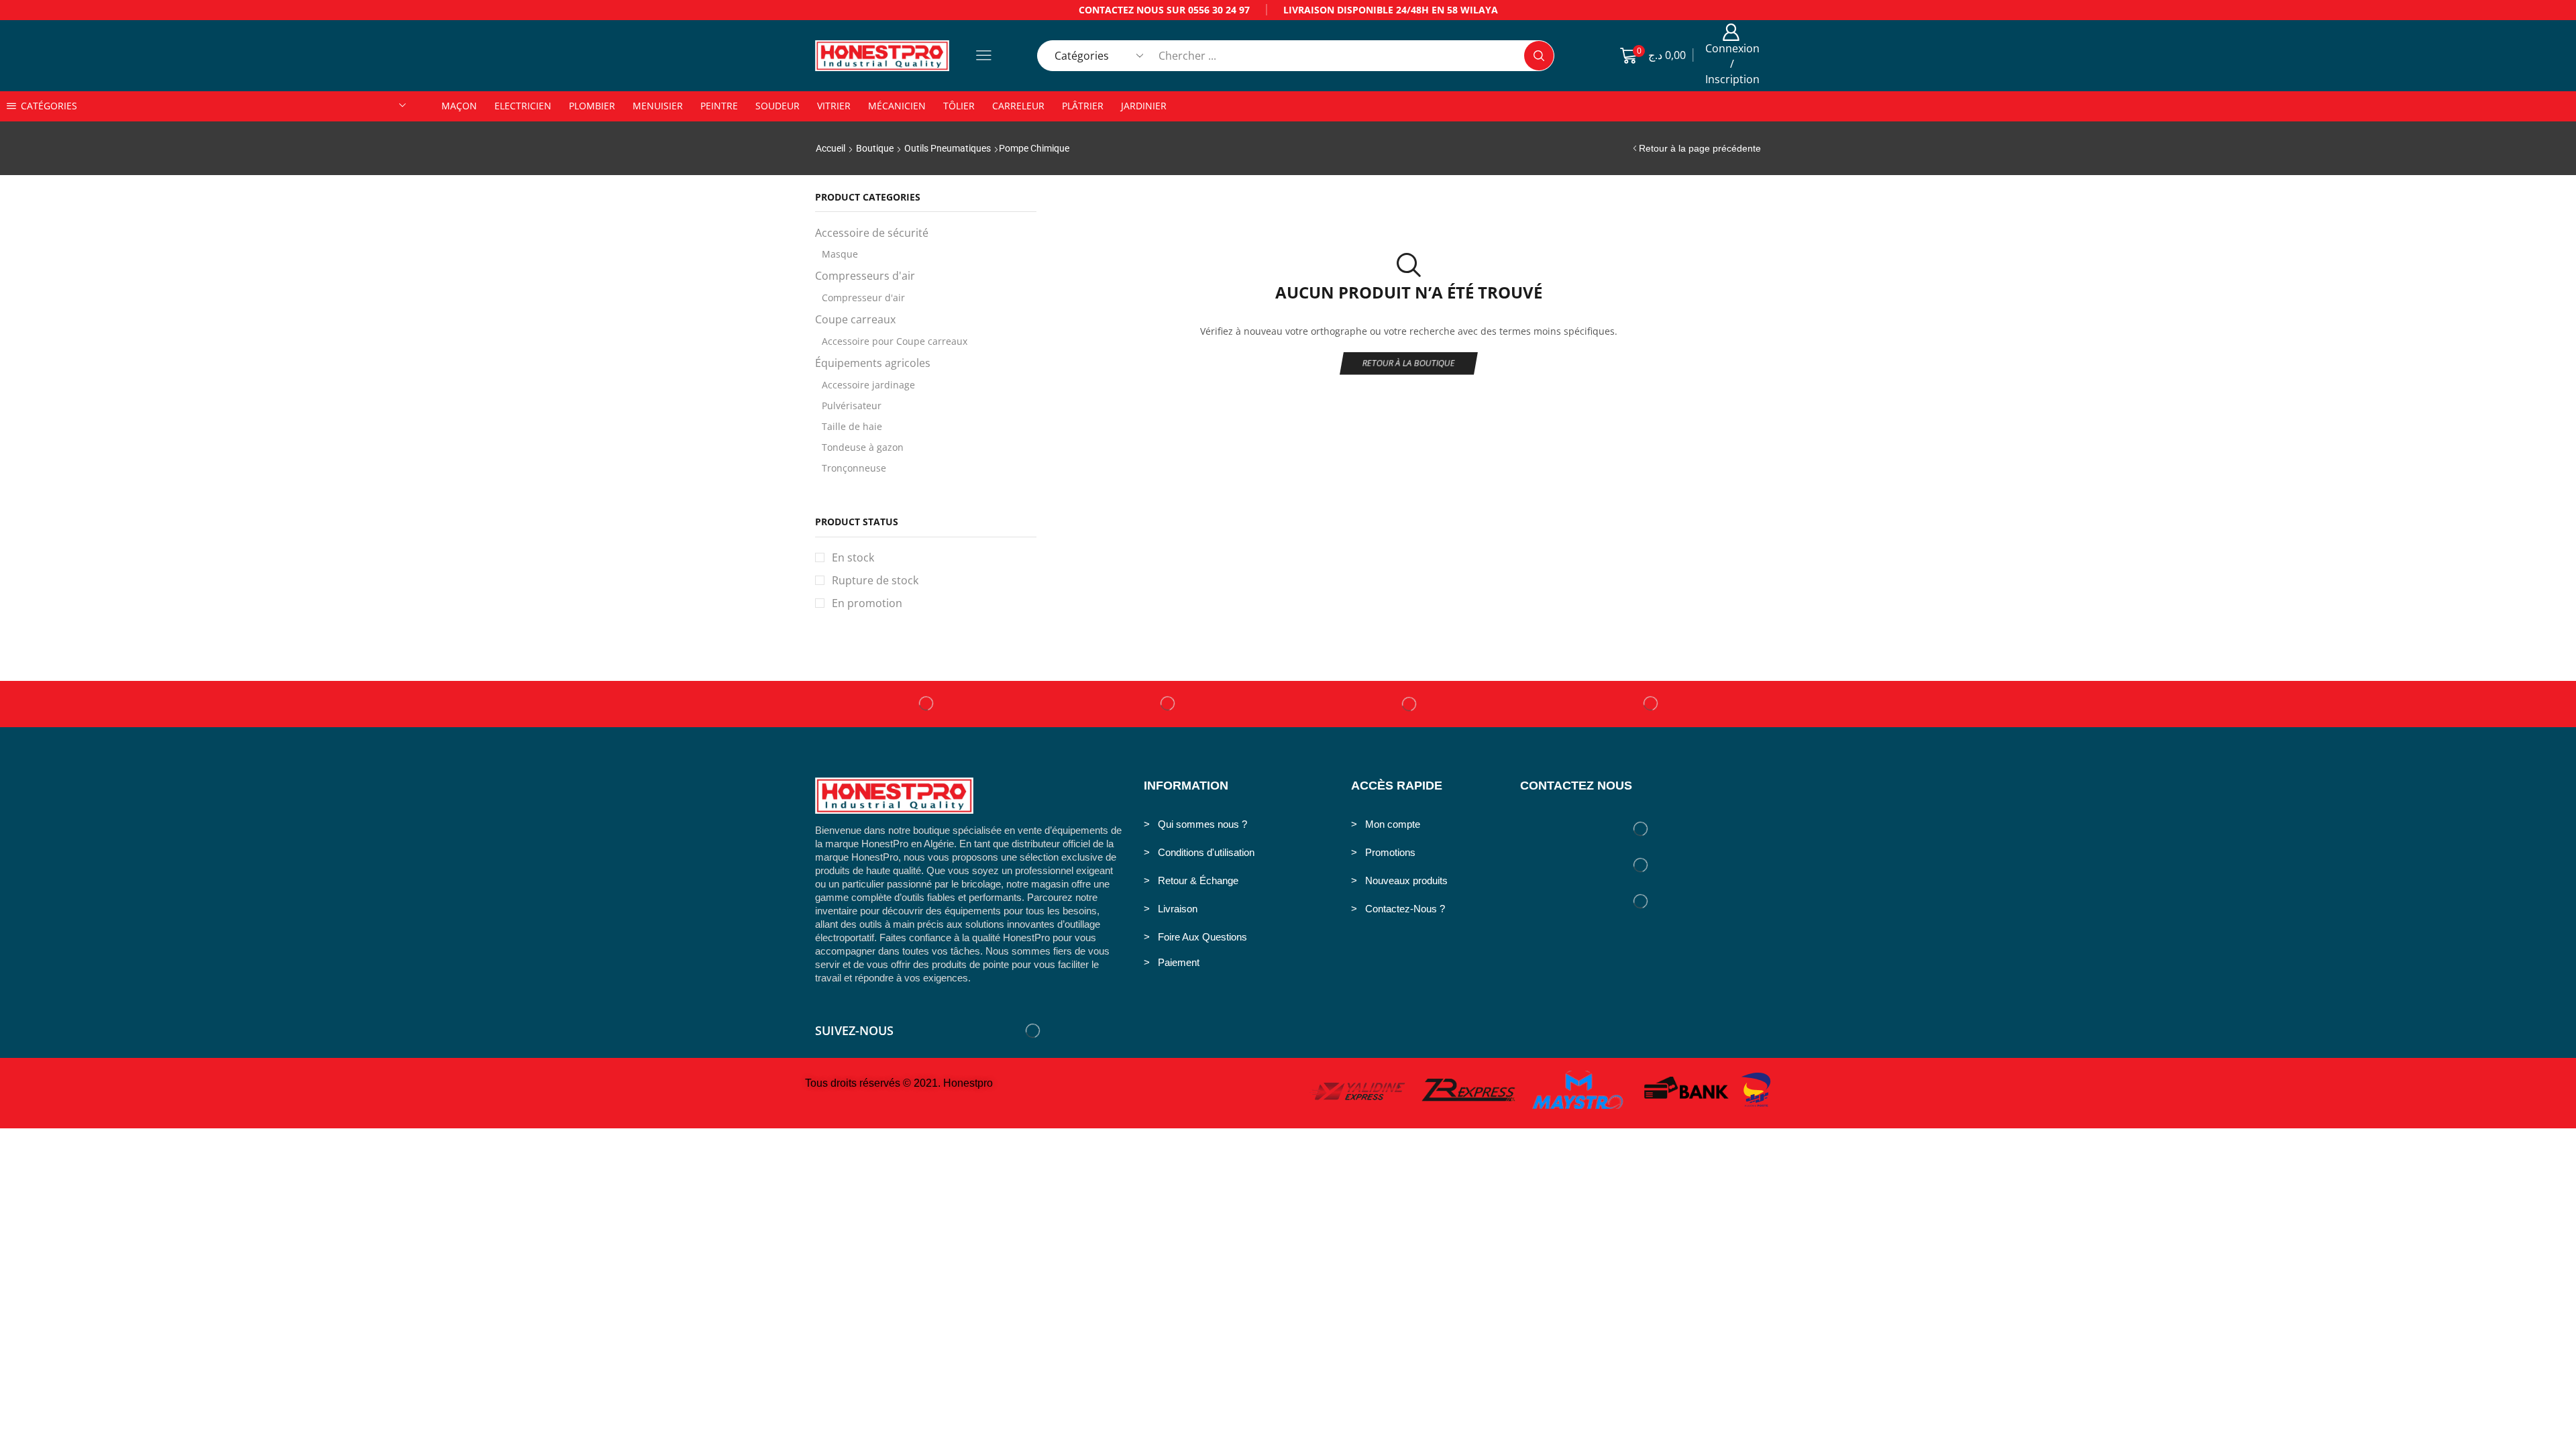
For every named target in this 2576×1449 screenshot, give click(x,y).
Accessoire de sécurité (872, 233)
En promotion (867, 603)
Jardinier (1144, 106)
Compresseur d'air (863, 298)
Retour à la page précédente (1700, 148)
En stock (853, 557)
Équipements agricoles (873, 363)
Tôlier (959, 106)
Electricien (523, 106)
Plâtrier (1083, 106)
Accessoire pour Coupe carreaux (895, 341)
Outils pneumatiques (948, 148)
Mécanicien (897, 106)
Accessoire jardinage (868, 385)
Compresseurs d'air (865, 276)
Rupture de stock (875, 580)
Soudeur (777, 106)
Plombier (592, 106)
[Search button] (1539, 56)
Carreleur (1018, 106)
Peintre (719, 106)
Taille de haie (852, 426)
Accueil (830, 148)
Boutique (875, 148)
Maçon (459, 106)
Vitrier (834, 106)
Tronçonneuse (854, 468)
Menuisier (658, 106)
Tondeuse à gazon (863, 447)
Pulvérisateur (852, 406)
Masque (840, 254)
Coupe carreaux (855, 319)
